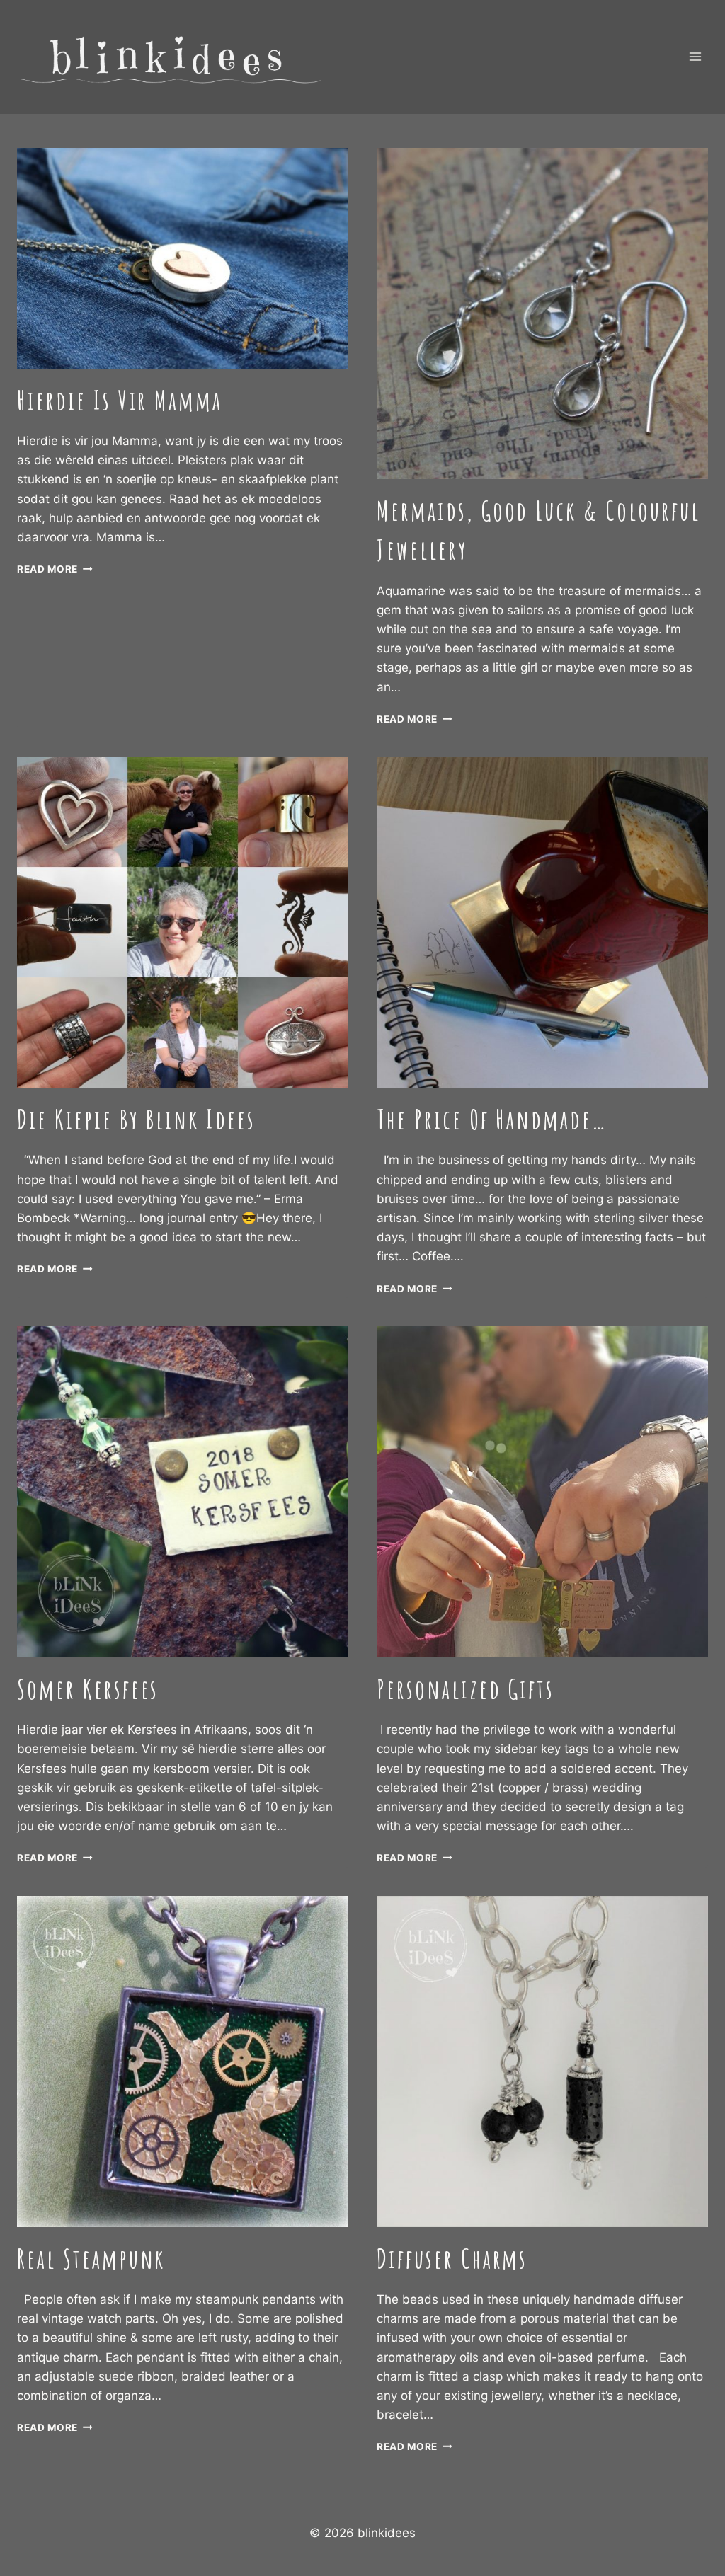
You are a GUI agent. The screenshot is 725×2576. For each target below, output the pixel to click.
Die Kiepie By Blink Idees (136, 1119)
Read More (55, 569)
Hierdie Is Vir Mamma (120, 400)
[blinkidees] (169, 57)
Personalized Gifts (466, 1689)
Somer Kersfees (88, 1689)
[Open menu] (695, 57)
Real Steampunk (91, 2259)
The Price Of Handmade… (492, 1119)
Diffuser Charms (452, 2259)
